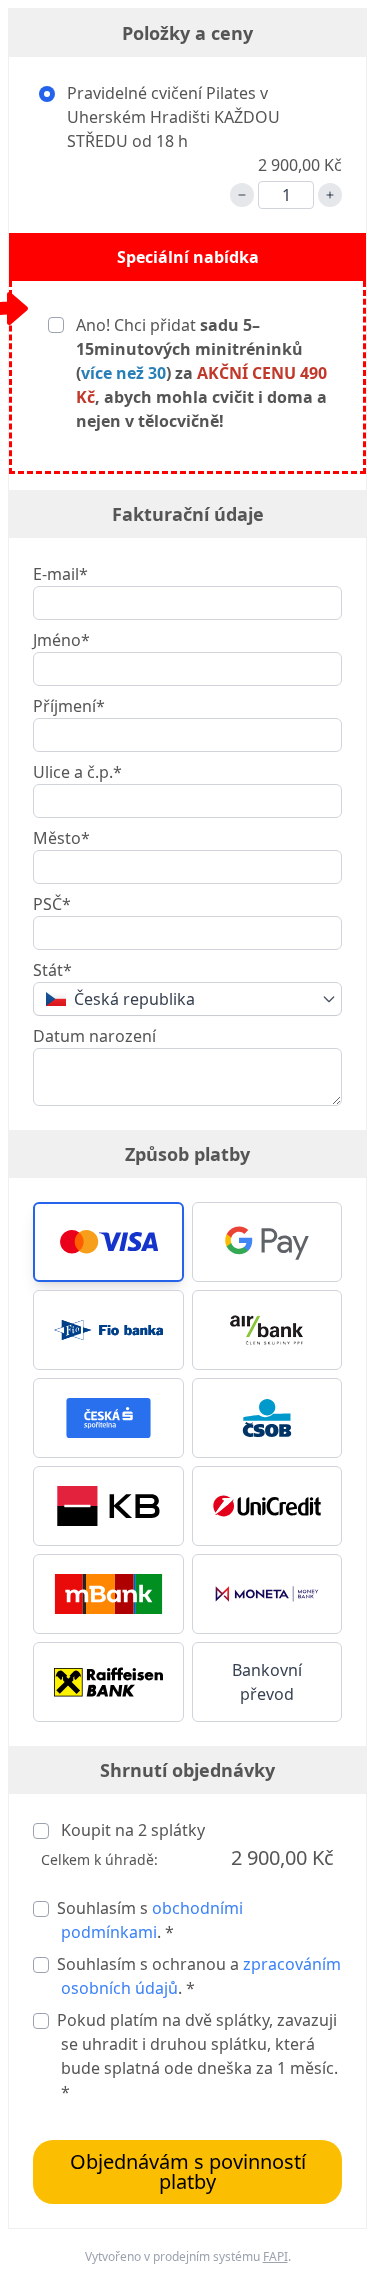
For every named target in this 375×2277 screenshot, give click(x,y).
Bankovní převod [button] (267, 1682)
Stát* (52, 970)
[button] (108, 1242)
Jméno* (61, 640)
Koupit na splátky (131, 1830)
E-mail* (60, 574)
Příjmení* (69, 706)
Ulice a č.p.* (77, 772)
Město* (61, 838)
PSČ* (52, 904)
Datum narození (94, 1036)
